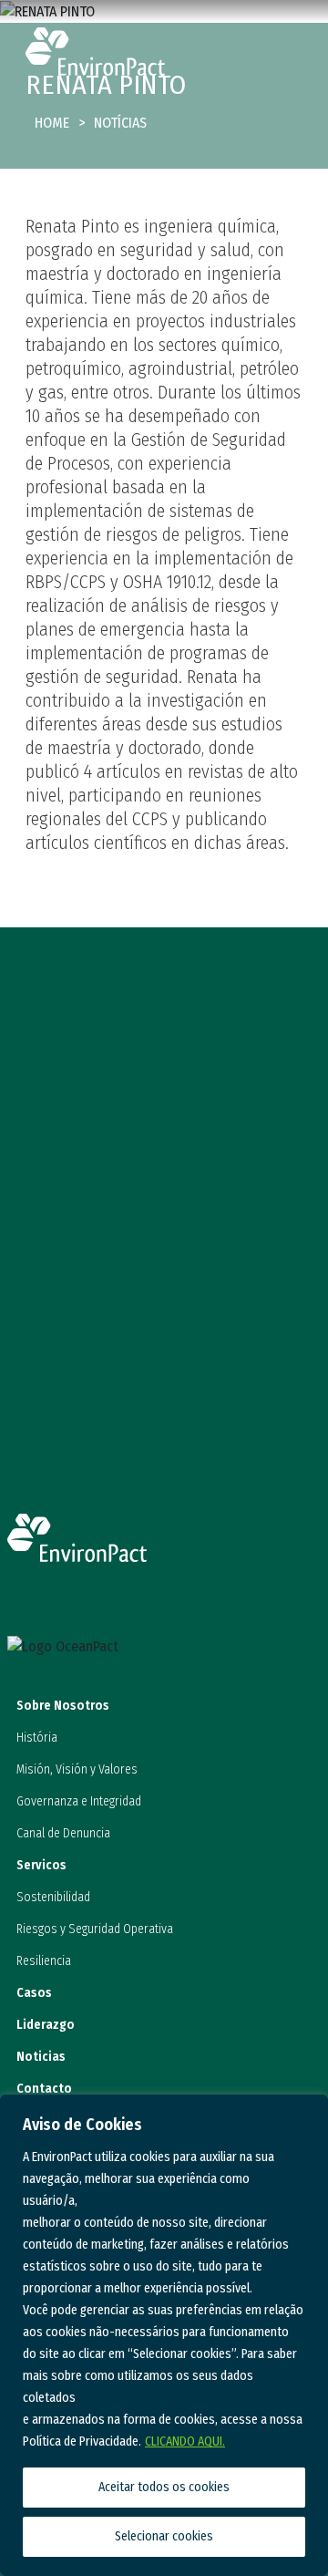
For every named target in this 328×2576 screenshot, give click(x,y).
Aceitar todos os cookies (164, 2487)
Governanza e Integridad (79, 1801)
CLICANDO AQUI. (185, 2442)
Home (52, 123)
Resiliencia (44, 1961)
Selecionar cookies (164, 2536)
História (37, 1738)
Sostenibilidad (53, 1897)
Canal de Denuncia (63, 1833)
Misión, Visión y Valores (77, 1769)
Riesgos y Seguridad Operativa (95, 1929)
